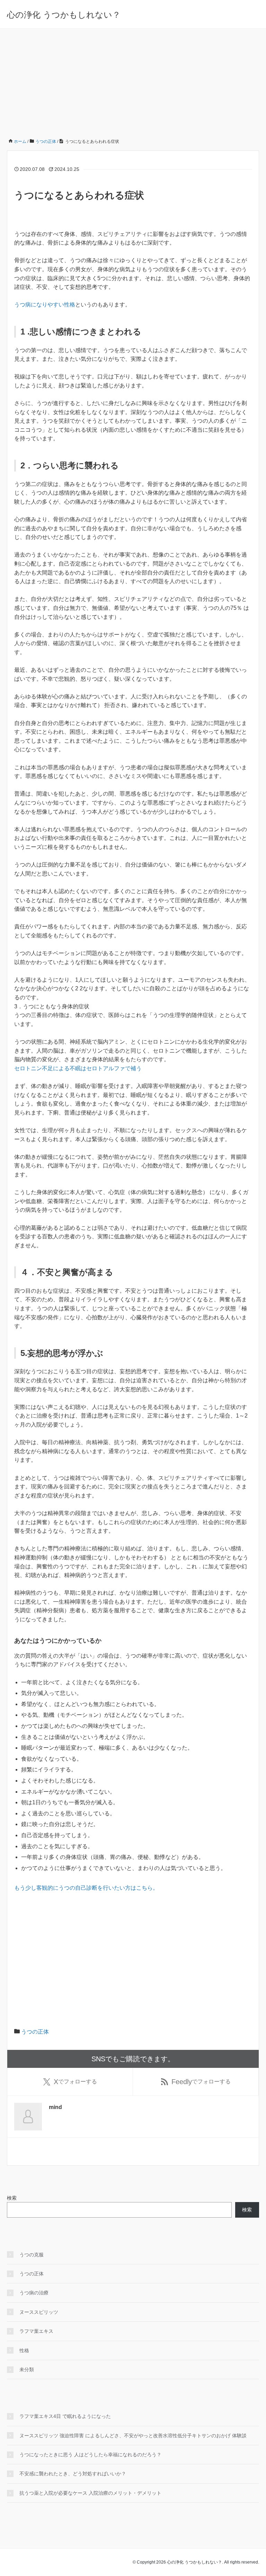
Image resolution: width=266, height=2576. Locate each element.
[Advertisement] (133, 81)
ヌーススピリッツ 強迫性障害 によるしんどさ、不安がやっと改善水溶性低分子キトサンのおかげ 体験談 (133, 2436)
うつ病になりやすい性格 (45, 305)
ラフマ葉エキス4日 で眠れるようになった (65, 2416)
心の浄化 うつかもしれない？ (64, 15)
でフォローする (75, 2082)
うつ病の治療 (34, 2293)
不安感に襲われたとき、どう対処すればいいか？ (73, 2474)
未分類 (27, 2369)
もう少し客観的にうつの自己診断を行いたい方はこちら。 (86, 1888)
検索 (12, 2198)
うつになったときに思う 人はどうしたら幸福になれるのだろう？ (90, 2455)
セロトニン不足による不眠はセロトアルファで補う (78, 1068)
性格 (24, 2350)
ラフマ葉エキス (36, 2331)
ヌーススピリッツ (39, 2312)
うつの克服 (32, 2255)
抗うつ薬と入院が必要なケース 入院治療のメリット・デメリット (90, 2493)
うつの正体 (35, 2032)
